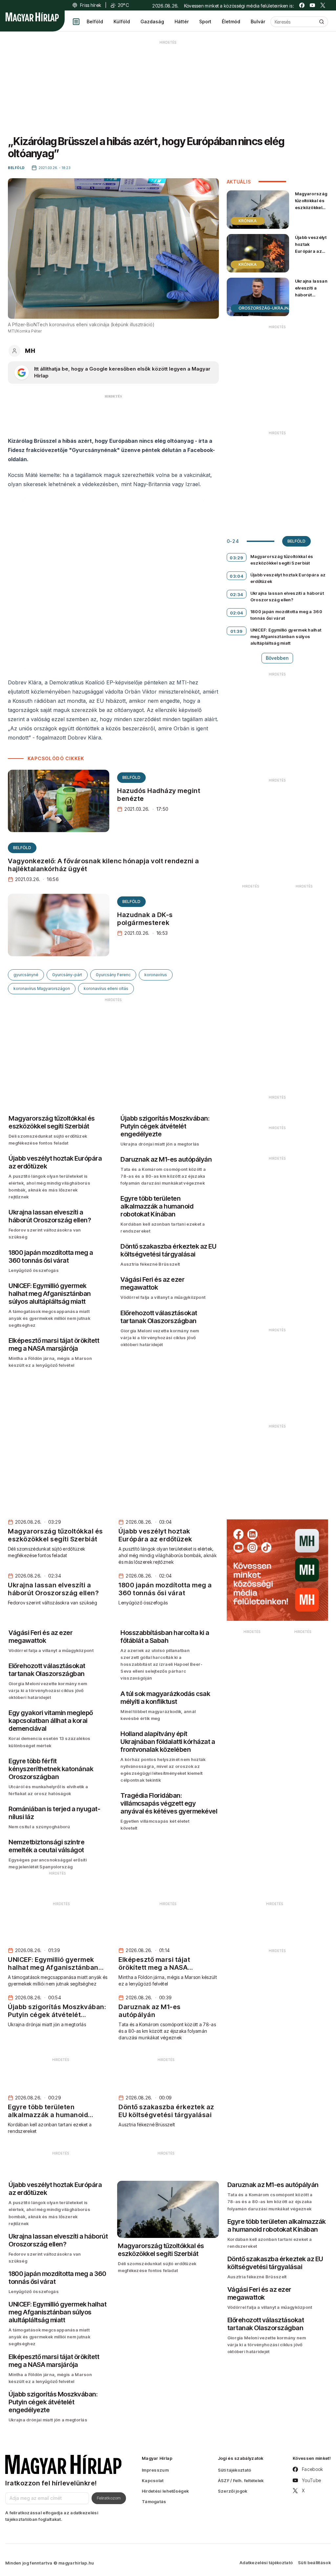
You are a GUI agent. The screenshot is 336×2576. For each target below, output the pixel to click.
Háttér (182, 21)
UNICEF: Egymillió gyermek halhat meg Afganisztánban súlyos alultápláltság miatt (286, 636)
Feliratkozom (109, 2498)
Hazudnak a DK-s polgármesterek (145, 919)
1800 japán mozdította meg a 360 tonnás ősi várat (286, 615)
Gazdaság (152, 21)
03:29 (236, 558)
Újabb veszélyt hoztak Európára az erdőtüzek (311, 248)
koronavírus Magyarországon (42, 988)
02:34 (237, 594)
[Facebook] (302, 5)
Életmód (231, 21)
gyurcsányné (26, 975)
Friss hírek (91, 5)
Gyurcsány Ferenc (113, 975)
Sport (205, 21)
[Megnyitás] (76, 22)
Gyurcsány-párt (67, 975)
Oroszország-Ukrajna (265, 308)
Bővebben (277, 658)
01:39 (237, 631)
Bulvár (258, 21)
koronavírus (156, 975)
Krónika (248, 221)
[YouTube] (312, 5)
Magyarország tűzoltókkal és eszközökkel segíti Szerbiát (311, 204)
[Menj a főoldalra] (32, 17)
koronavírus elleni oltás (106, 988)
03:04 (236, 576)
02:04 (237, 613)
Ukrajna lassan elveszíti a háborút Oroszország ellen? (311, 295)
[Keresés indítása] (322, 22)
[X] (323, 5)
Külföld (122, 21)
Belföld (95, 21)
